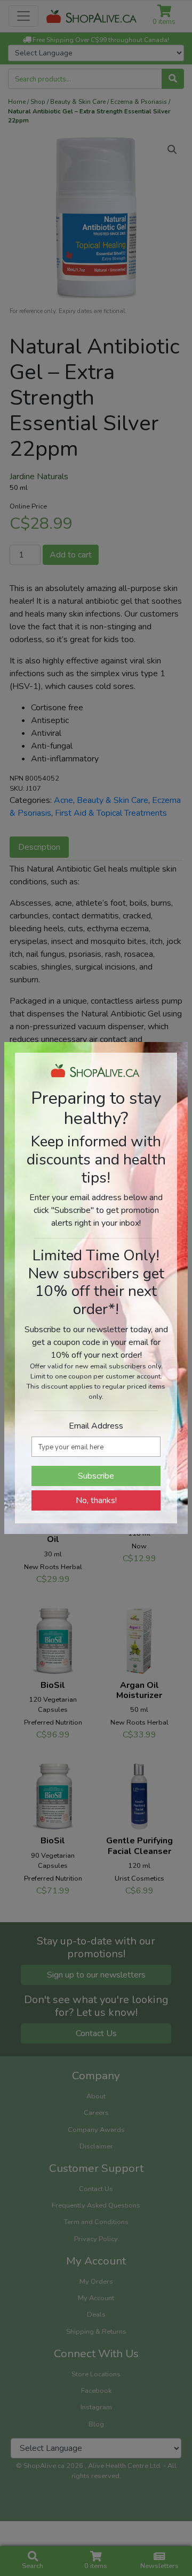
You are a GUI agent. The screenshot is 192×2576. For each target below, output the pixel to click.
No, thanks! (96, 1500)
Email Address (96, 1426)
